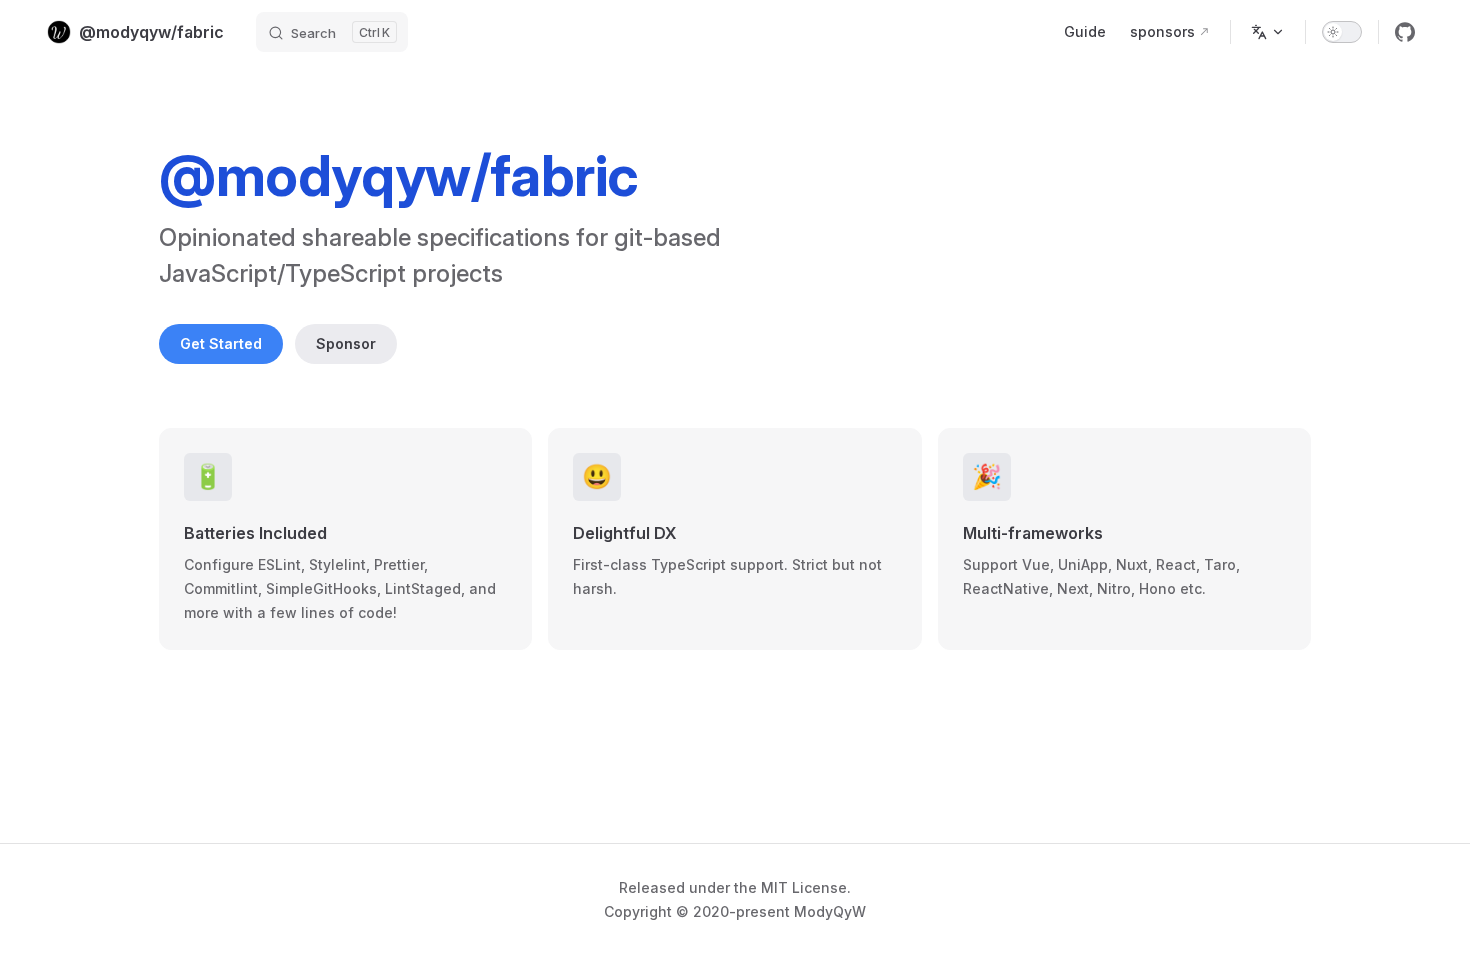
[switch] (1342, 32)
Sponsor (346, 343)
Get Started (221, 343)
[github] (1405, 32)
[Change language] (1268, 32)
